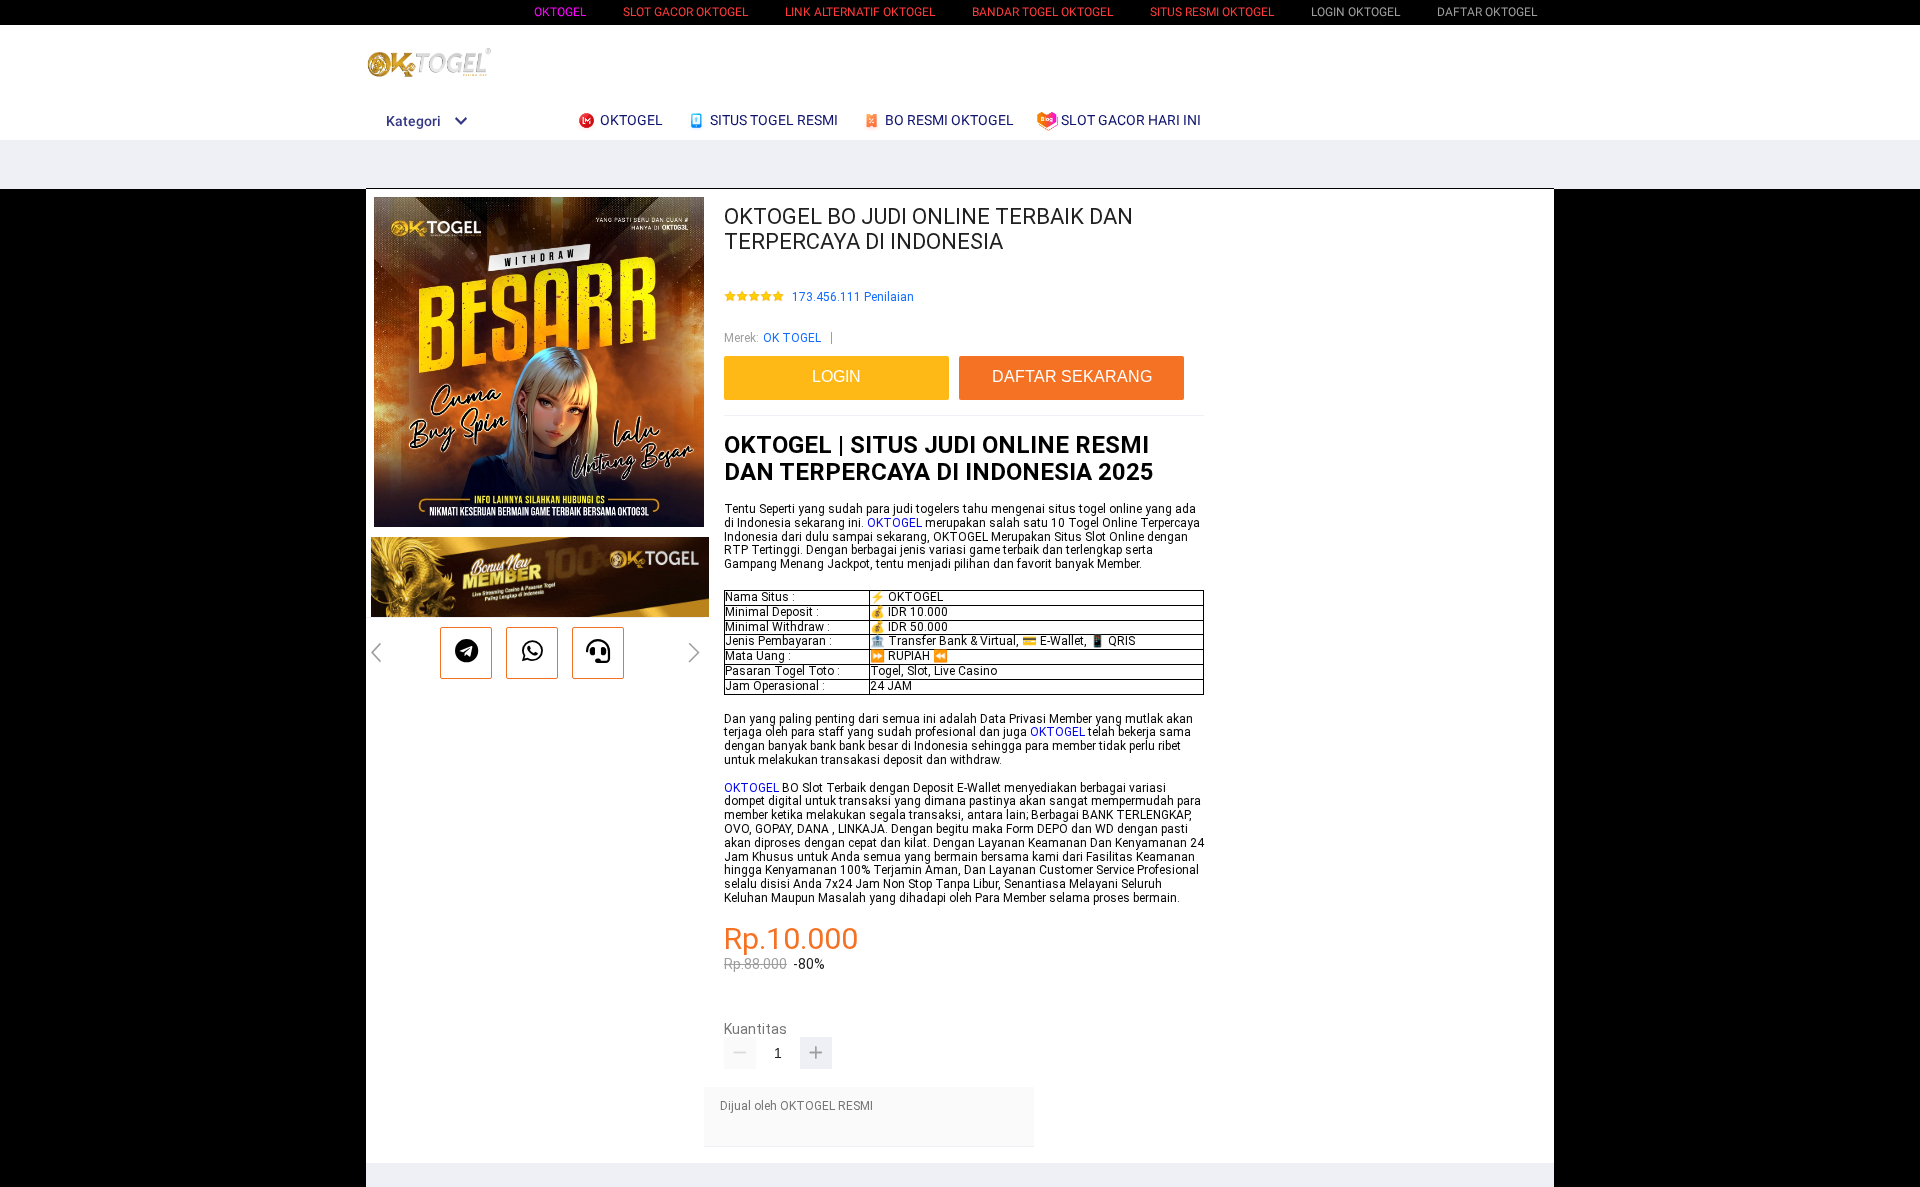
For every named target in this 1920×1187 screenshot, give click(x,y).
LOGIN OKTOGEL (1355, 12)
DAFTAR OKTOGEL (1487, 12)
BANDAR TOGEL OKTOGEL (1042, 12)
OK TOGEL (792, 338)
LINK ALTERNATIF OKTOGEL (860, 12)
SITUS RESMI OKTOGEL (1212, 12)
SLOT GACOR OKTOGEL (685, 12)
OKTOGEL (560, 12)
